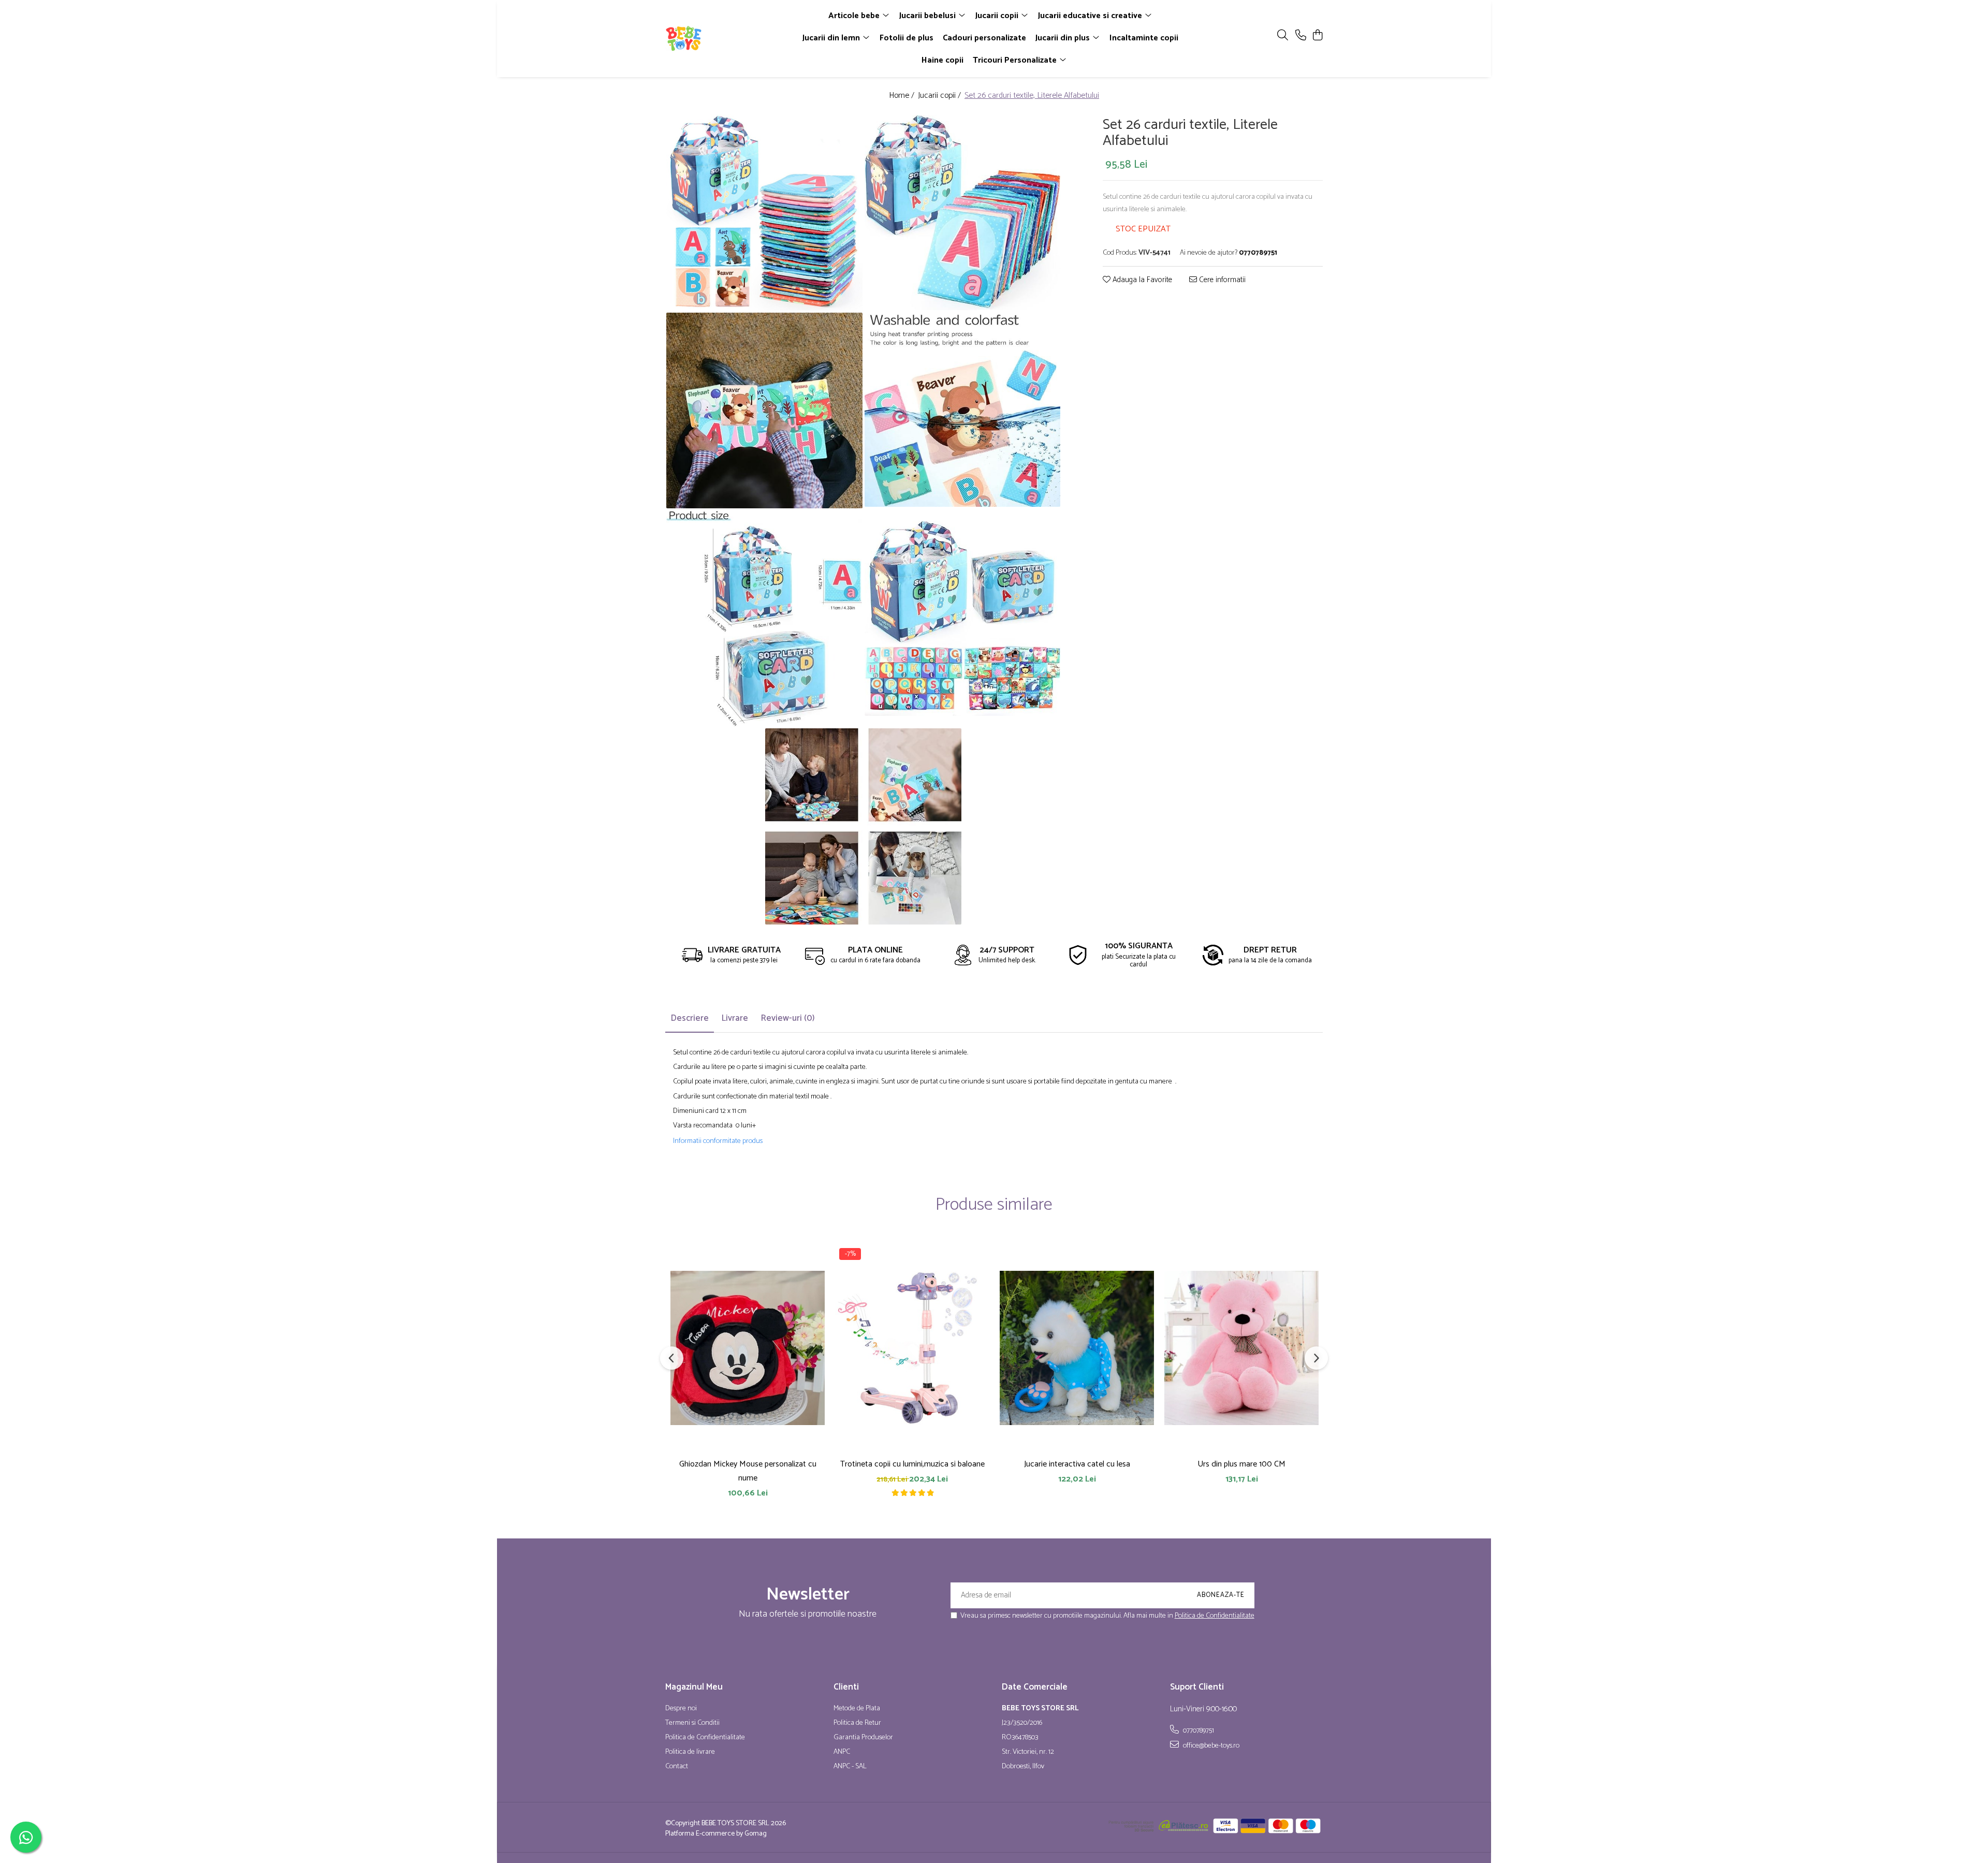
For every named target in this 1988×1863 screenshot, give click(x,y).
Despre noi (681, 1709)
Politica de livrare (690, 1752)
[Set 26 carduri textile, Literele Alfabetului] (764, 212)
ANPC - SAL (850, 1767)
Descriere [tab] (690, 1018)
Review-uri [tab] (788, 1018)
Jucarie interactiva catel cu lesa (1077, 1464)
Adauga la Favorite (1141, 280)
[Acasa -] (725, 38)
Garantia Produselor (863, 1738)
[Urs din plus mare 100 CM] (1241, 1348)
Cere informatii (1221, 280)
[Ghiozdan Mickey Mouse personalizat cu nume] (748, 1348)
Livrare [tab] (735, 1018)
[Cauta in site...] (1283, 36)
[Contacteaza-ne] (1301, 36)
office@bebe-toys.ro (1210, 1745)
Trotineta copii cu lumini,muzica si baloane (912, 1464)
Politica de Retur (857, 1723)
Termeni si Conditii (692, 1723)
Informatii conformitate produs (718, 1141)
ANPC (842, 1752)
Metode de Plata (857, 1709)
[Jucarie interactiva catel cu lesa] (1077, 1348)
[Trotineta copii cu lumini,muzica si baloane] (912, 1348)
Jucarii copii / (940, 96)
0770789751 (1198, 1730)
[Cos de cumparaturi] (1317, 36)
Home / (903, 96)
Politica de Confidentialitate (1215, 1616)
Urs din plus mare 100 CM (1241, 1464)
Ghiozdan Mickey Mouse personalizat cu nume (748, 1471)
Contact (677, 1767)
